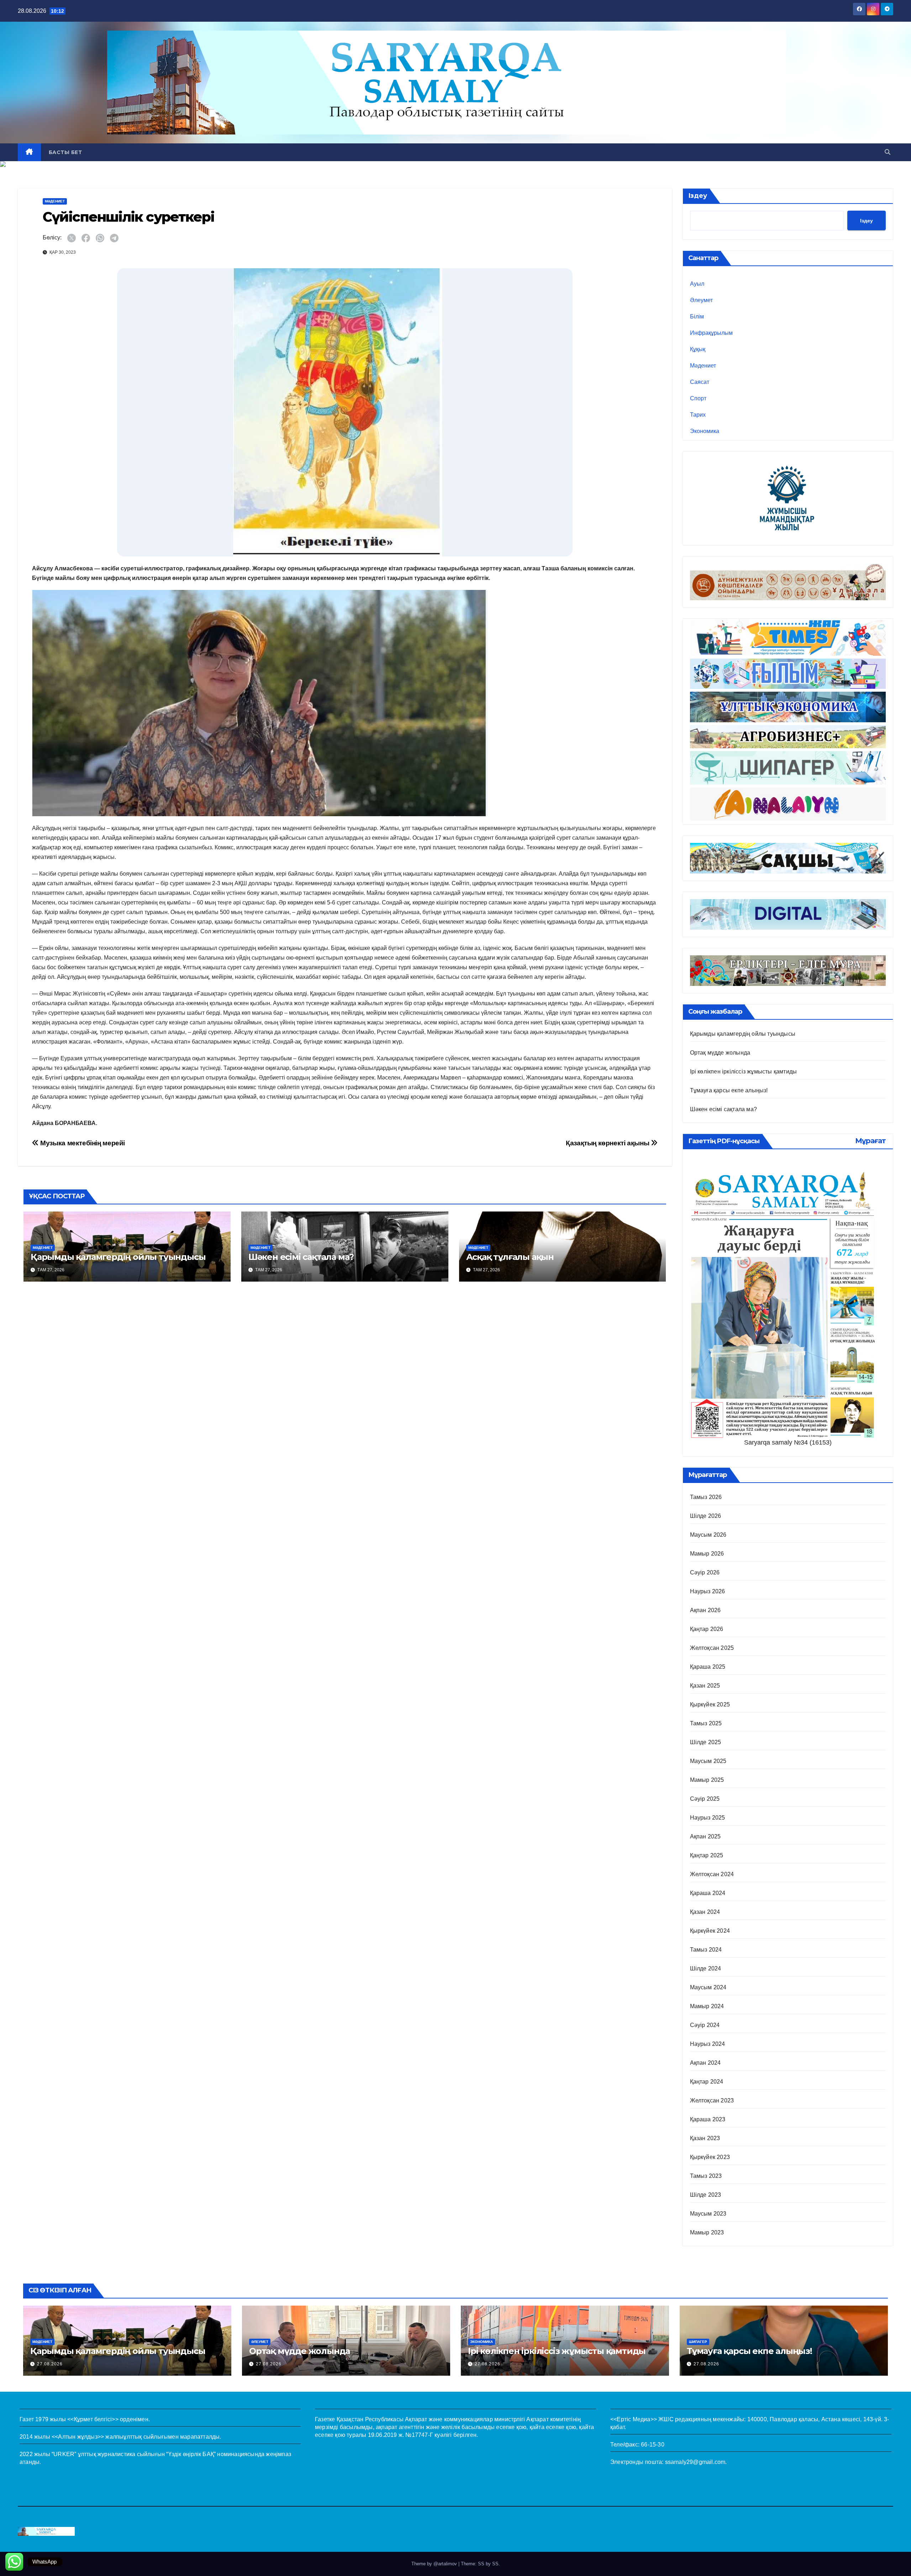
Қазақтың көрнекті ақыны (608, 1143)
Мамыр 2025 (707, 1780)
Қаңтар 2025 (707, 1855)
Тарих (698, 415)
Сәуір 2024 (705, 2025)
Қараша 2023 (708, 2119)
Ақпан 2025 (705, 1836)
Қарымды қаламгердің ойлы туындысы (118, 1257)
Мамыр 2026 (707, 1554)
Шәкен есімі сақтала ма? (301, 1257)
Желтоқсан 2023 (712, 2100)
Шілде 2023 (706, 2195)
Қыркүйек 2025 (710, 1704)
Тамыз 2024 (706, 1950)
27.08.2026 (50, 2364)
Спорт (698, 398)
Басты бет (65, 152)
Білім (697, 316)
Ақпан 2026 (705, 1610)
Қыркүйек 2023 (710, 2157)
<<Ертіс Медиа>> (634, 2419)
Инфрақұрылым (711, 333)
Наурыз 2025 (708, 1818)
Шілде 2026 (706, 1516)
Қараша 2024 (708, 1893)
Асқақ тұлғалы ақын (510, 1257)
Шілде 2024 (706, 1968)
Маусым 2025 (708, 1761)
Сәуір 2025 (705, 1799)
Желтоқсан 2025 (712, 1648)
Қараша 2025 (708, 1667)
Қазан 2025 (705, 1686)
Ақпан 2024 (705, 2063)
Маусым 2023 (708, 2214)
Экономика (705, 431)
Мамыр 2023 (707, 2232)
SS (495, 2564)
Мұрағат (870, 1141)
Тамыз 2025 (706, 1723)
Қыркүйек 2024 (710, 1931)
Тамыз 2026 (706, 1497)
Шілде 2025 (706, 1742)
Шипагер (698, 2342)
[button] (888, 152)
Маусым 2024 (708, 1987)
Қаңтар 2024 (707, 2082)
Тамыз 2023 (706, 2176)
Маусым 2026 (708, 1535)
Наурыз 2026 (708, 1591)
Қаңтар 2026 (707, 1629)
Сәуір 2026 (705, 1572)
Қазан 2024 (705, 1912)
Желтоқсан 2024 (712, 1874)
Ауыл (697, 284)
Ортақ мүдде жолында (720, 1053)
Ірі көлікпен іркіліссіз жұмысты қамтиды (744, 1071)
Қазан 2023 (705, 2138)
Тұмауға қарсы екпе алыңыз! (729, 1090)
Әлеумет (701, 300)
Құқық (698, 349)
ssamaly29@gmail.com (695, 2462)
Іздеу (698, 196)
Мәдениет (55, 201)
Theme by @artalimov (435, 2564)
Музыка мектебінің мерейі (82, 1143)
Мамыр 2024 (707, 2006)
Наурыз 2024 (708, 2044)
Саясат (700, 382)
